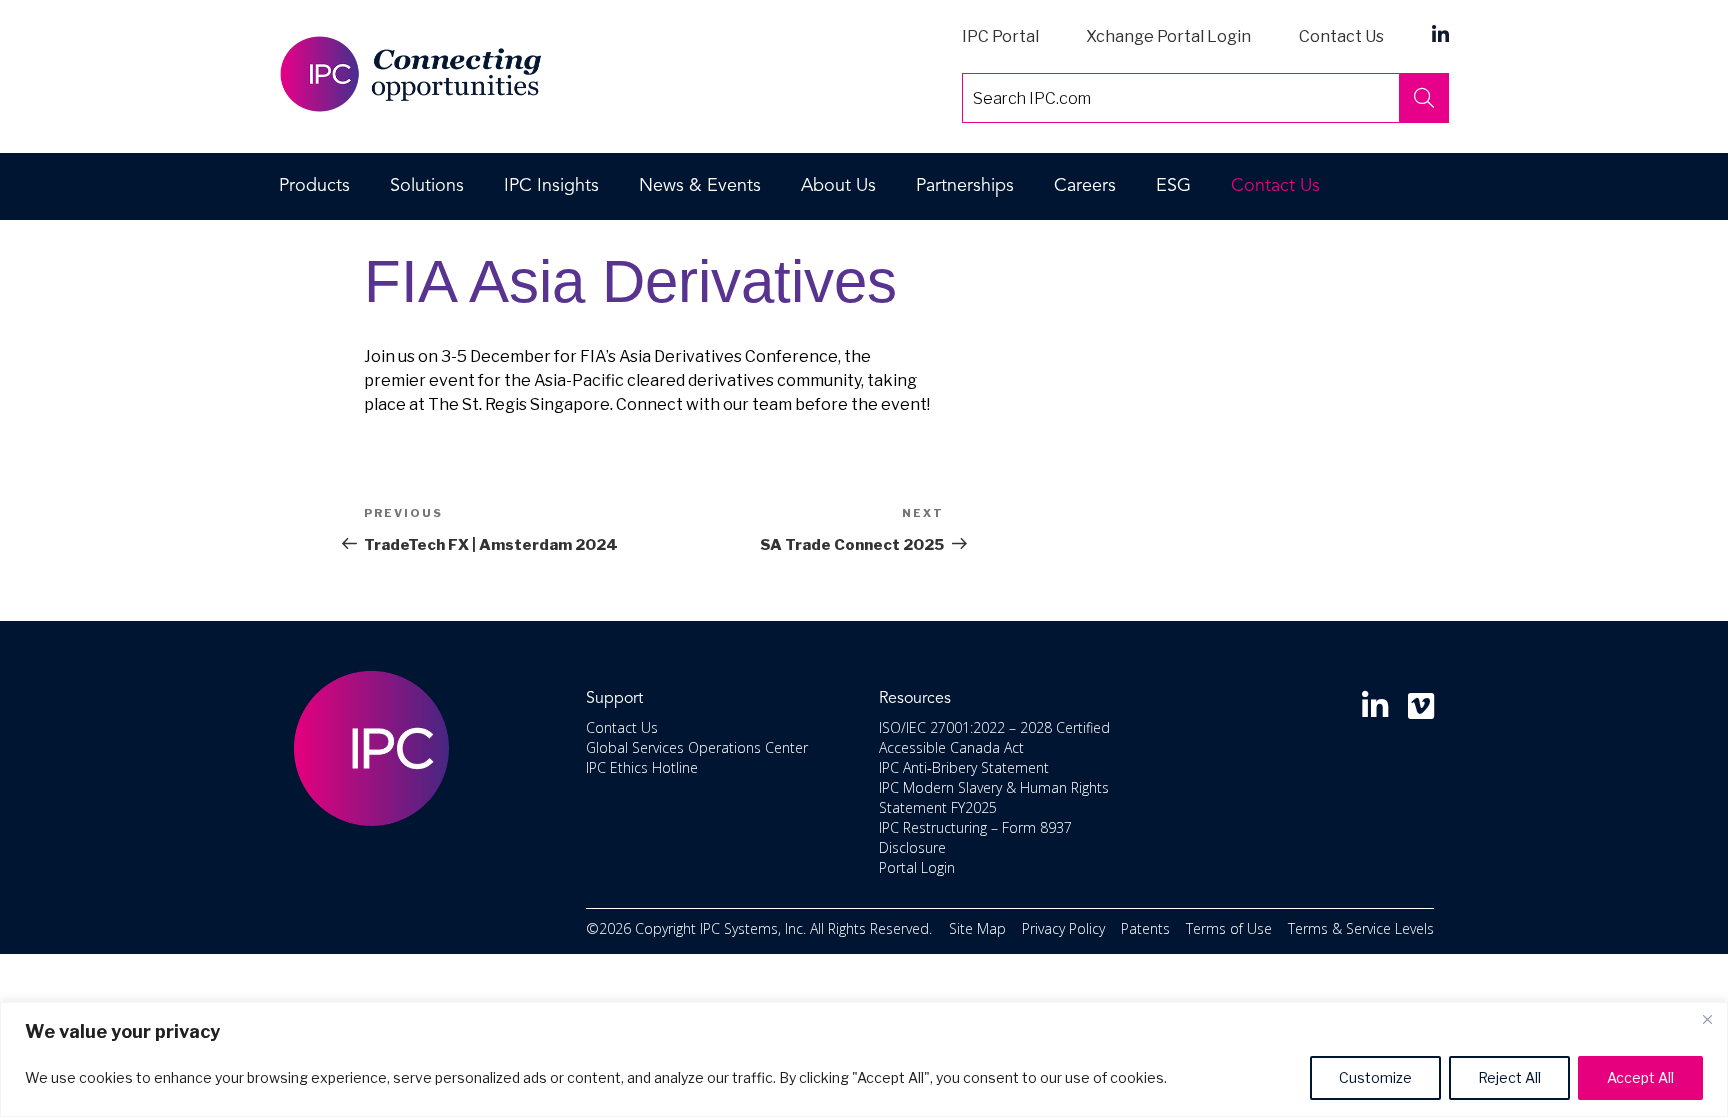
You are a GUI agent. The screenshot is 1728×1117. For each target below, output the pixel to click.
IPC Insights (551, 186)
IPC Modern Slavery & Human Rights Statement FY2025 (994, 797)
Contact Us (1341, 36)
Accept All (1640, 1077)
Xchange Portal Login (1168, 36)
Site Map (977, 928)
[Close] (1707, 1019)
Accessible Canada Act (951, 747)
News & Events (700, 186)
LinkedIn (1440, 33)
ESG (1173, 186)
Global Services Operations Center (697, 747)
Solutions (427, 186)
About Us (838, 186)
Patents (1145, 928)
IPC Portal (1000, 36)
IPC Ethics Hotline (642, 767)
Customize (1375, 1077)
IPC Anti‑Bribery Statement (964, 767)
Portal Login (917, 867)
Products (314, 186)
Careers (1085, 186)
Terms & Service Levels (1361, 928)
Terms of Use (1229, 928)
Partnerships (965, 186)
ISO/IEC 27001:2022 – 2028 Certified (994, 727)
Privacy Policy (1063, 928)
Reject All (1509, 1077)
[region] (864, 1059)
